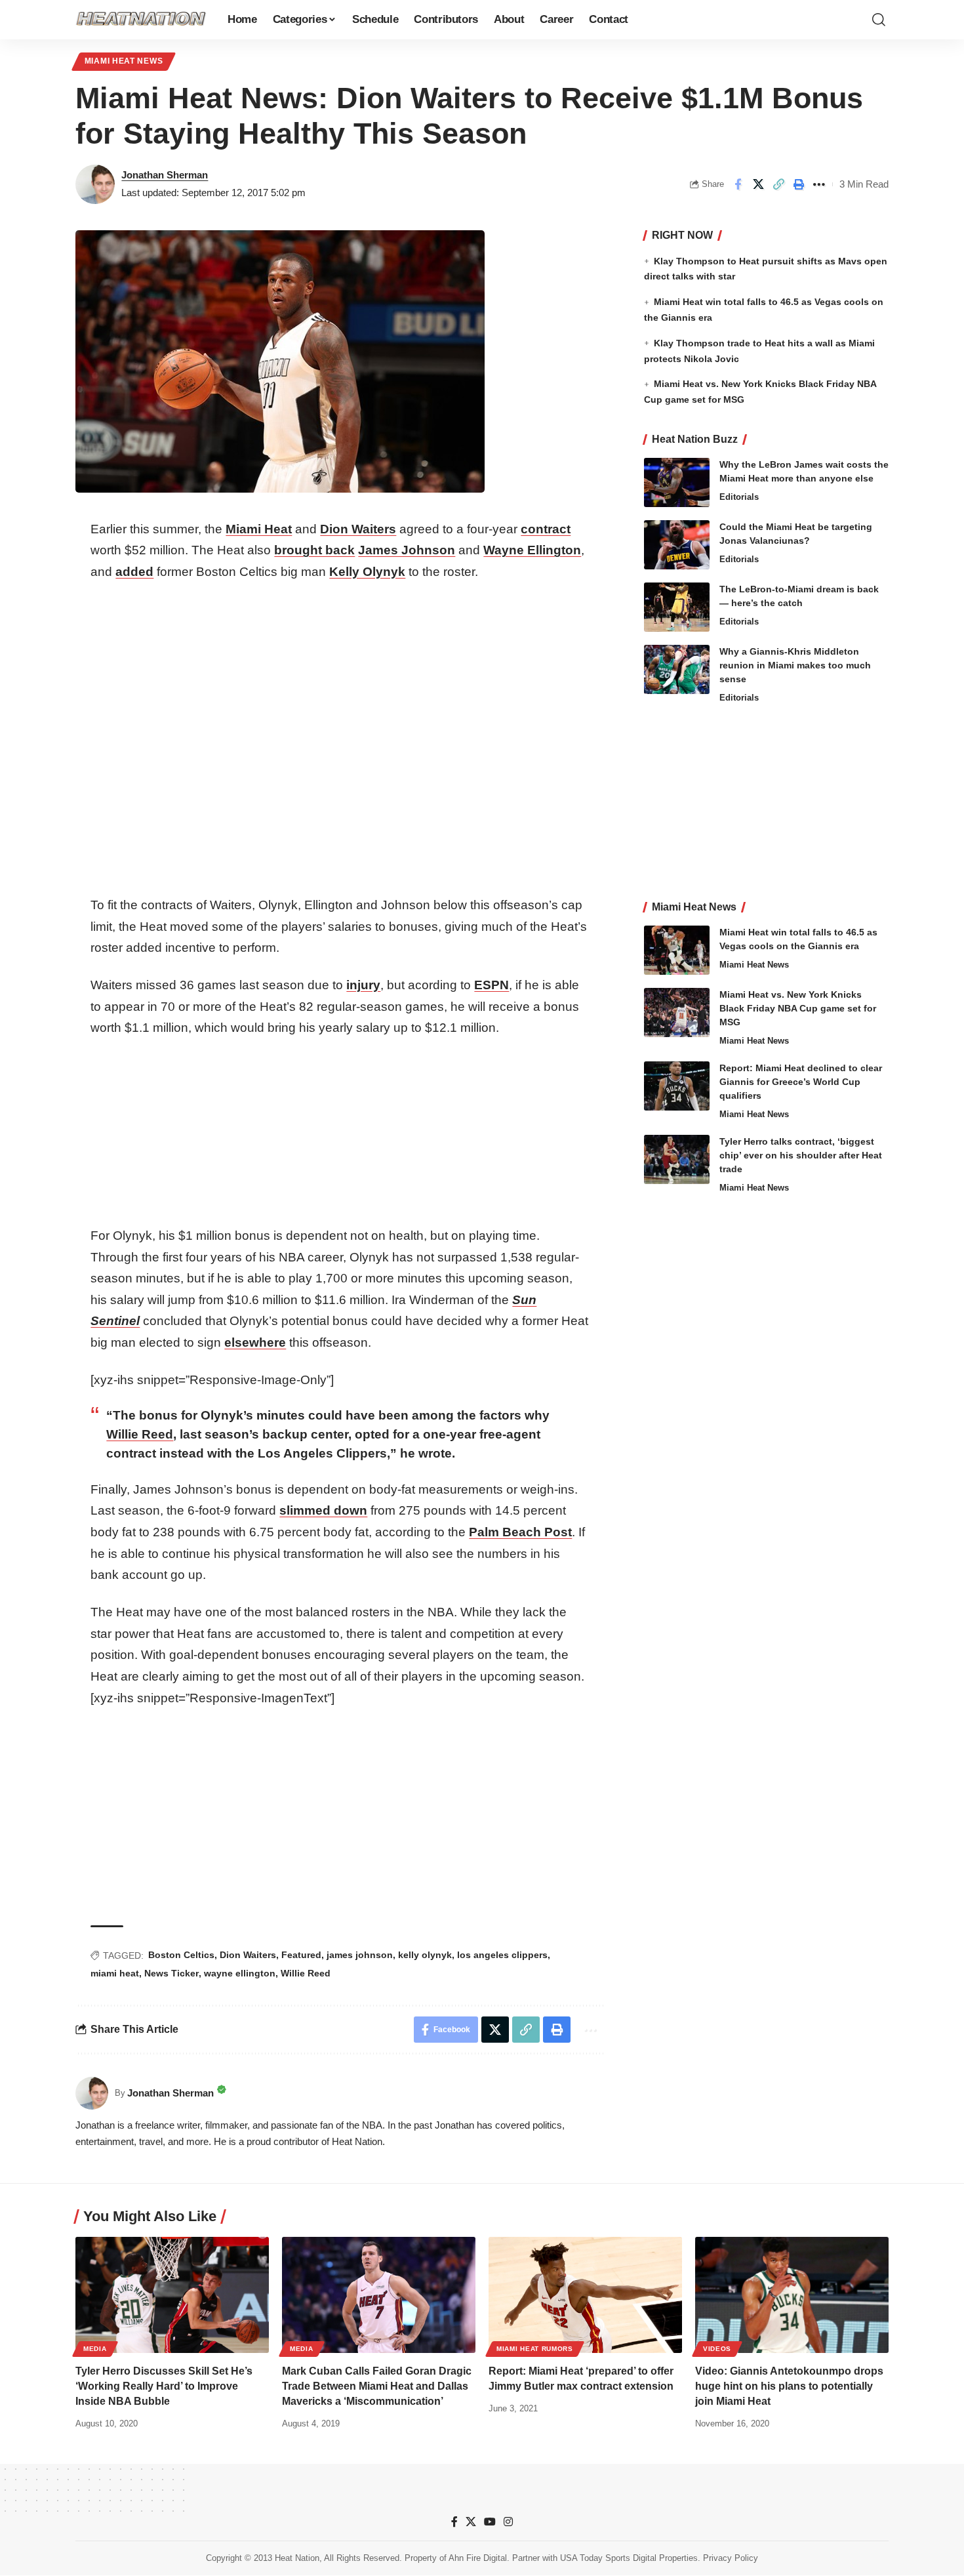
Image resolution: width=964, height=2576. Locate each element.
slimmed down (323, 1510)
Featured (301, 1955)
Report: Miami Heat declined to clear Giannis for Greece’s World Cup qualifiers (801, 1082)
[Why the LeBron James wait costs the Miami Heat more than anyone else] (677, 482)
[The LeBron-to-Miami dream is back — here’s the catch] (677, 607)
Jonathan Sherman (165, 175)
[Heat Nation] (141, 20)
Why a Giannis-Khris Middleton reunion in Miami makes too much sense (795, 665)
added (134, 572)
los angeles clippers (502, 1955)
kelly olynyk (425, 1955)
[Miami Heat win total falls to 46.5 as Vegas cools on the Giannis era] (677, 950)
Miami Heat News (124, 61)
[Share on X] (758, 184)
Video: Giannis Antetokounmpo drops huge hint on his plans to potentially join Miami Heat (789, 2386)
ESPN (492, 985)
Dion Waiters (358, 529)
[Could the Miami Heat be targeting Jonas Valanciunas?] (677, 545)
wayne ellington (240, 1973)
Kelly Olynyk (367, 572)
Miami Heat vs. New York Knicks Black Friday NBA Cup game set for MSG (798, 1008)
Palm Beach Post (520, 1532)
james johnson (360, 1955)
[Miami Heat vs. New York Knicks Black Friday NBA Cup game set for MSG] (677, 1012)
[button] (879, 20)
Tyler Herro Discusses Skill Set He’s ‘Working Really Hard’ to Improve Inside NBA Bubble (164, 2386)
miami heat (115, 1973)
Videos (717, 2349)
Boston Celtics (181, 1955)
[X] (471, 2522)
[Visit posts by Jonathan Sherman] (95, 184)
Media (95, 2349)
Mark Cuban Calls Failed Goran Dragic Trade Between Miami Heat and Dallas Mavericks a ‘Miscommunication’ (377, 2386)
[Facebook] (454, 2522)
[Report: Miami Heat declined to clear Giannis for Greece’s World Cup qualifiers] (677, 1086)
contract (546, 529)
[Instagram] (508, 2522)
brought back (314, 550)
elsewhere (255, 1342)
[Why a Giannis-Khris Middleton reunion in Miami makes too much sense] (677, 669)
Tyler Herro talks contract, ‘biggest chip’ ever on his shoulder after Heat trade (801, 1155)
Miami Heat (259, 529)
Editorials (739, 497)
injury (363, 985)
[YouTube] (490, 2522)
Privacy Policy (731, 2559)
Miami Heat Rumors (535, 2349)
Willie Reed (140, 1434)
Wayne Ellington (532, 550)
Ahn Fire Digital (478, 2559)
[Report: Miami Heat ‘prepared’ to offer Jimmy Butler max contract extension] (585, 2295)
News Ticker (171, 1973)
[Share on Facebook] (738, 184)
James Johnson (407, 550)
